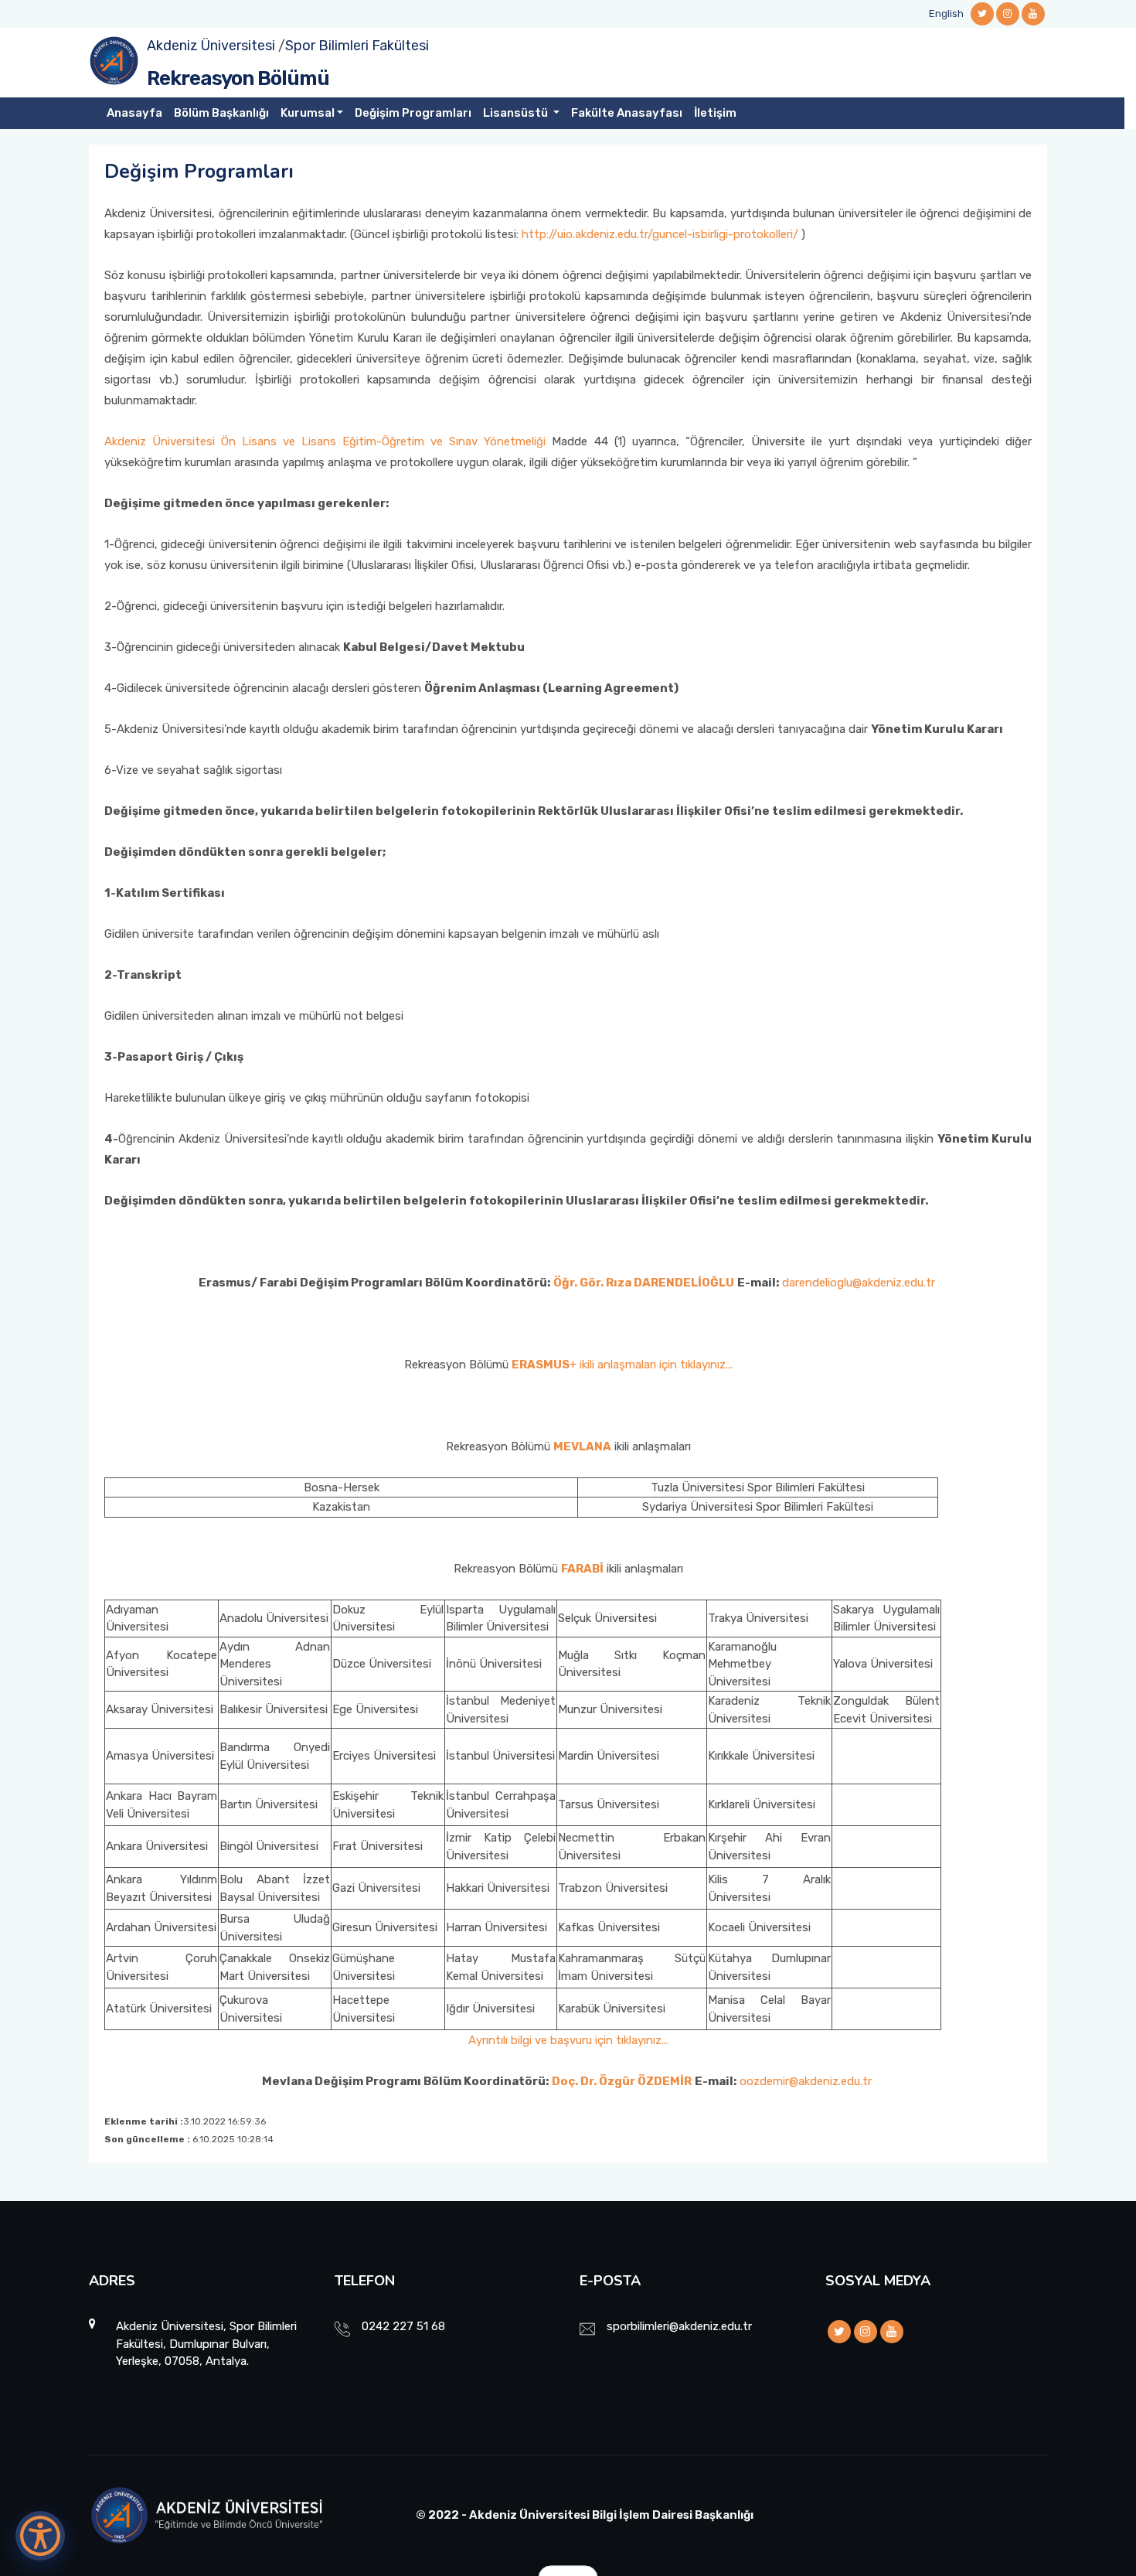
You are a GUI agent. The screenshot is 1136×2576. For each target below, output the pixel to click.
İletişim (715, 113)
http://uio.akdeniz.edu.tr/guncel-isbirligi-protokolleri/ (658, 234)
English (946, 14)
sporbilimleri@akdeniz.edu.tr (679, 2326)
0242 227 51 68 (403, 2326)
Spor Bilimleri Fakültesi (357, 46)
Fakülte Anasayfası (627, 113)
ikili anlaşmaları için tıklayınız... (656, 1365)
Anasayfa (134, 113)
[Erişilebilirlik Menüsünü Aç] (40, 2536)
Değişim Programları (413, 113)
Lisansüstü (517, 113)
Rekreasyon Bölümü (238, 78)
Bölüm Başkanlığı (221, 113)
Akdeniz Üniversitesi (211, 46)
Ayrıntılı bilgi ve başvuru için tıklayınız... (568, 2040)
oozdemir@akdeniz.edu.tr (806, 2081)
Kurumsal (308, 113)
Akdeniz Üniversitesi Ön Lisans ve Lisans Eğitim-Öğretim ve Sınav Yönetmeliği (325, 441)
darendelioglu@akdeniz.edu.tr (860, 1283)
